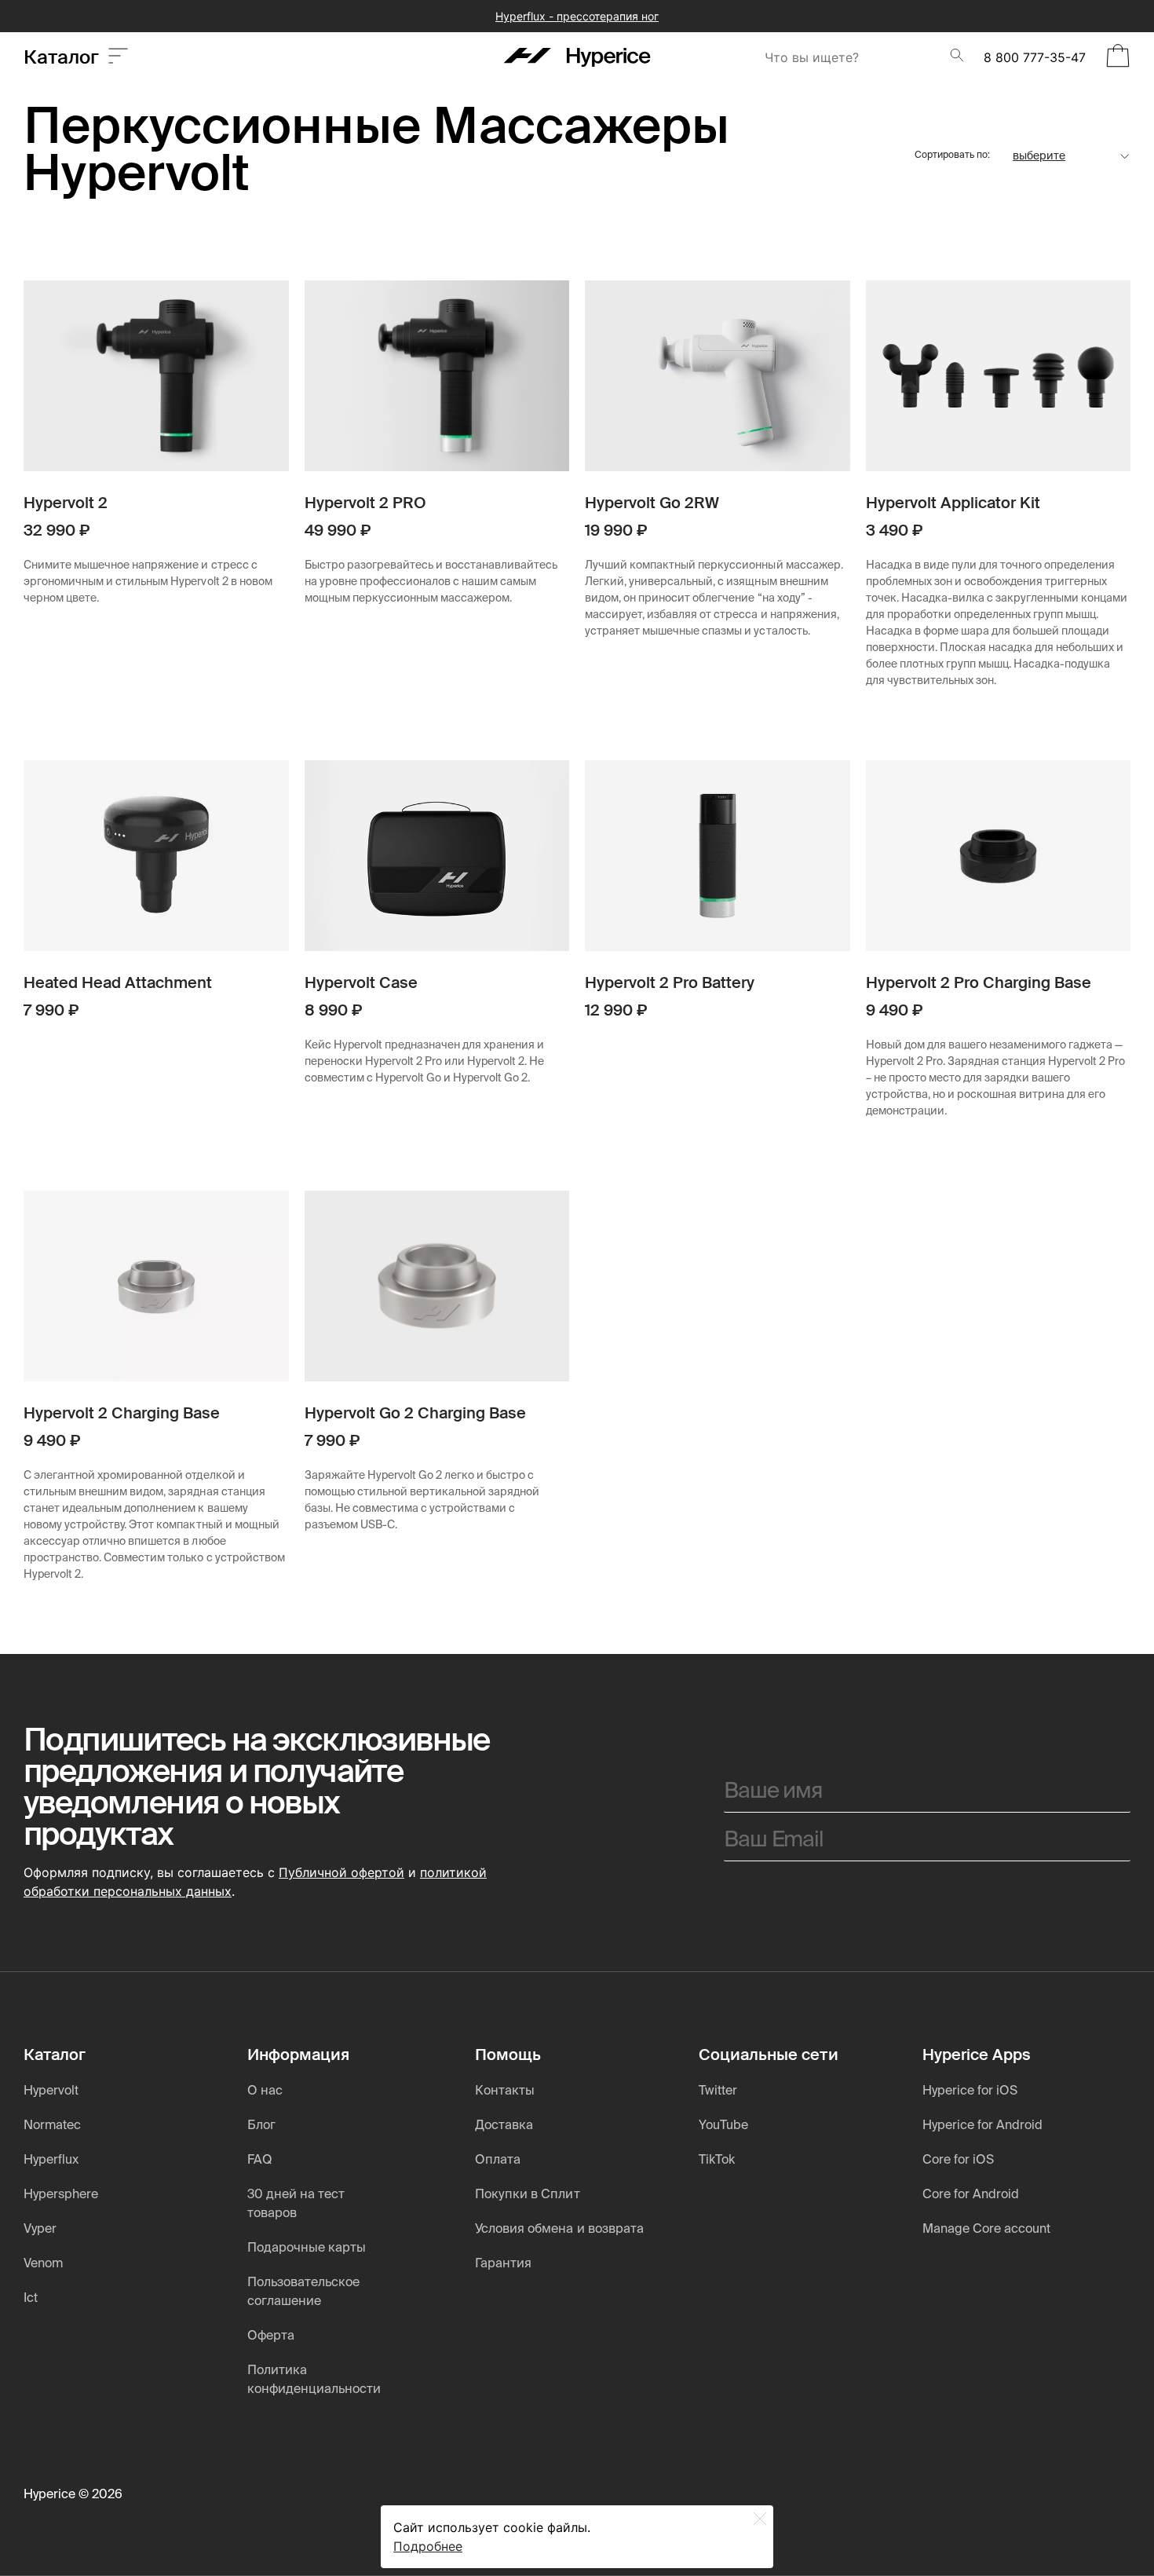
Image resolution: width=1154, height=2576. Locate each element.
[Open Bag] (1118, 57)
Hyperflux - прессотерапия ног (577, 16)
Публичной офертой (341, 1872)
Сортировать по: (952, 156)
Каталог (66, 57)
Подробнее (428, 2546)
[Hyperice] (577, 57)
